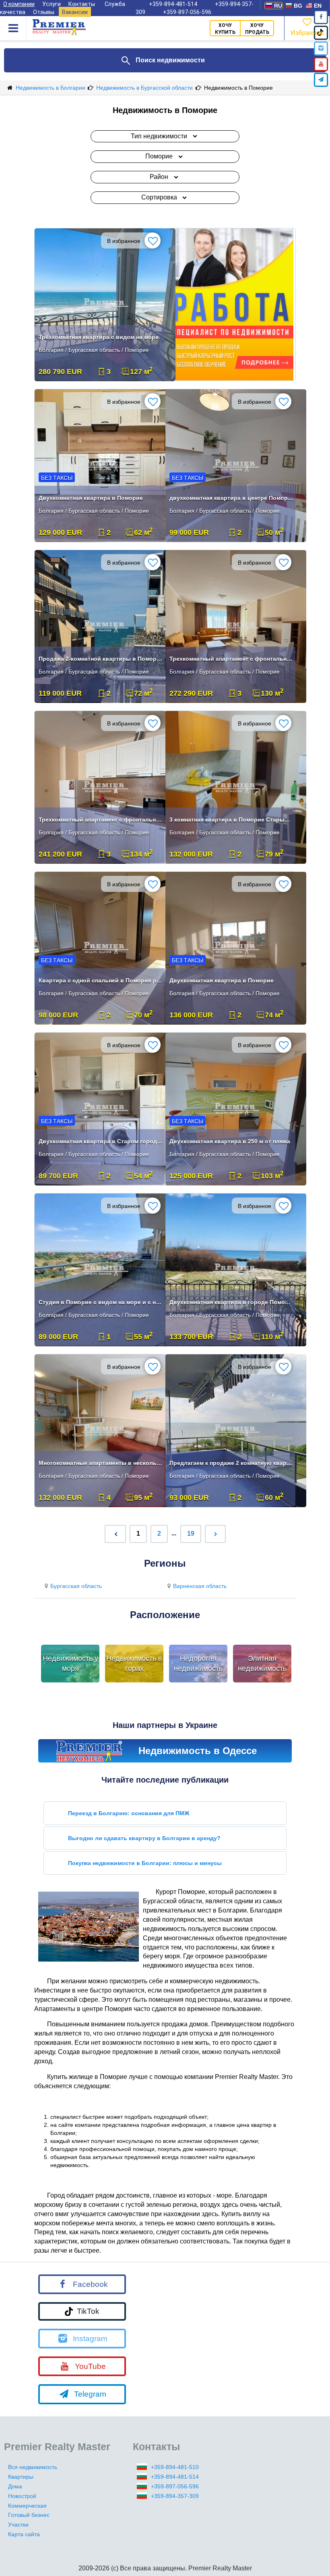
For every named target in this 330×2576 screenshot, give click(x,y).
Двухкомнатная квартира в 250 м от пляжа (230, 1141)
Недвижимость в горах (134, 1664)
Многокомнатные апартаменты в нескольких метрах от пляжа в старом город (101, 1463)
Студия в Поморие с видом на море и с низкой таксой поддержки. (101, 1302)
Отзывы (44, 12)
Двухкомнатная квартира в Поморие (91, 498)
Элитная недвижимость (262, 1664)
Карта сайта (24, 2534)
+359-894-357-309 (175, 2496)
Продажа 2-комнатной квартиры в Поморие (101, 659)
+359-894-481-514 (175, 2477)
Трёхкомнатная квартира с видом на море (99, 337)
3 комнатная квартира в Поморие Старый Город (231, 820)
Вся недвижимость (33, 2467)
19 (191, 1533)
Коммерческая (27, 2506)
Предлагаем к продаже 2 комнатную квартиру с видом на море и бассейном (231, 1463)
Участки (18, 2525)
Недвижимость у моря (70, 1664)
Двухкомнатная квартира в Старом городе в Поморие (101, 1141)
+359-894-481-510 (175, 2467)
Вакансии (75, 12)
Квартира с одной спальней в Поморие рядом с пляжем (101, 980)
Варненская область (200, 1586)
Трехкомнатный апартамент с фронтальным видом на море (231, 659)
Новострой (22, 2496)
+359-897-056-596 (187, 12)
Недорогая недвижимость (198, 1664)
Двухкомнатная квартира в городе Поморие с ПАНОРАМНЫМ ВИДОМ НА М (231, 1302)
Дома (15, 2486)
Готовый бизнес (29, 2515)
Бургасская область (76, 1586)
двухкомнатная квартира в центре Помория (231, 498)
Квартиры (21, 2477)
